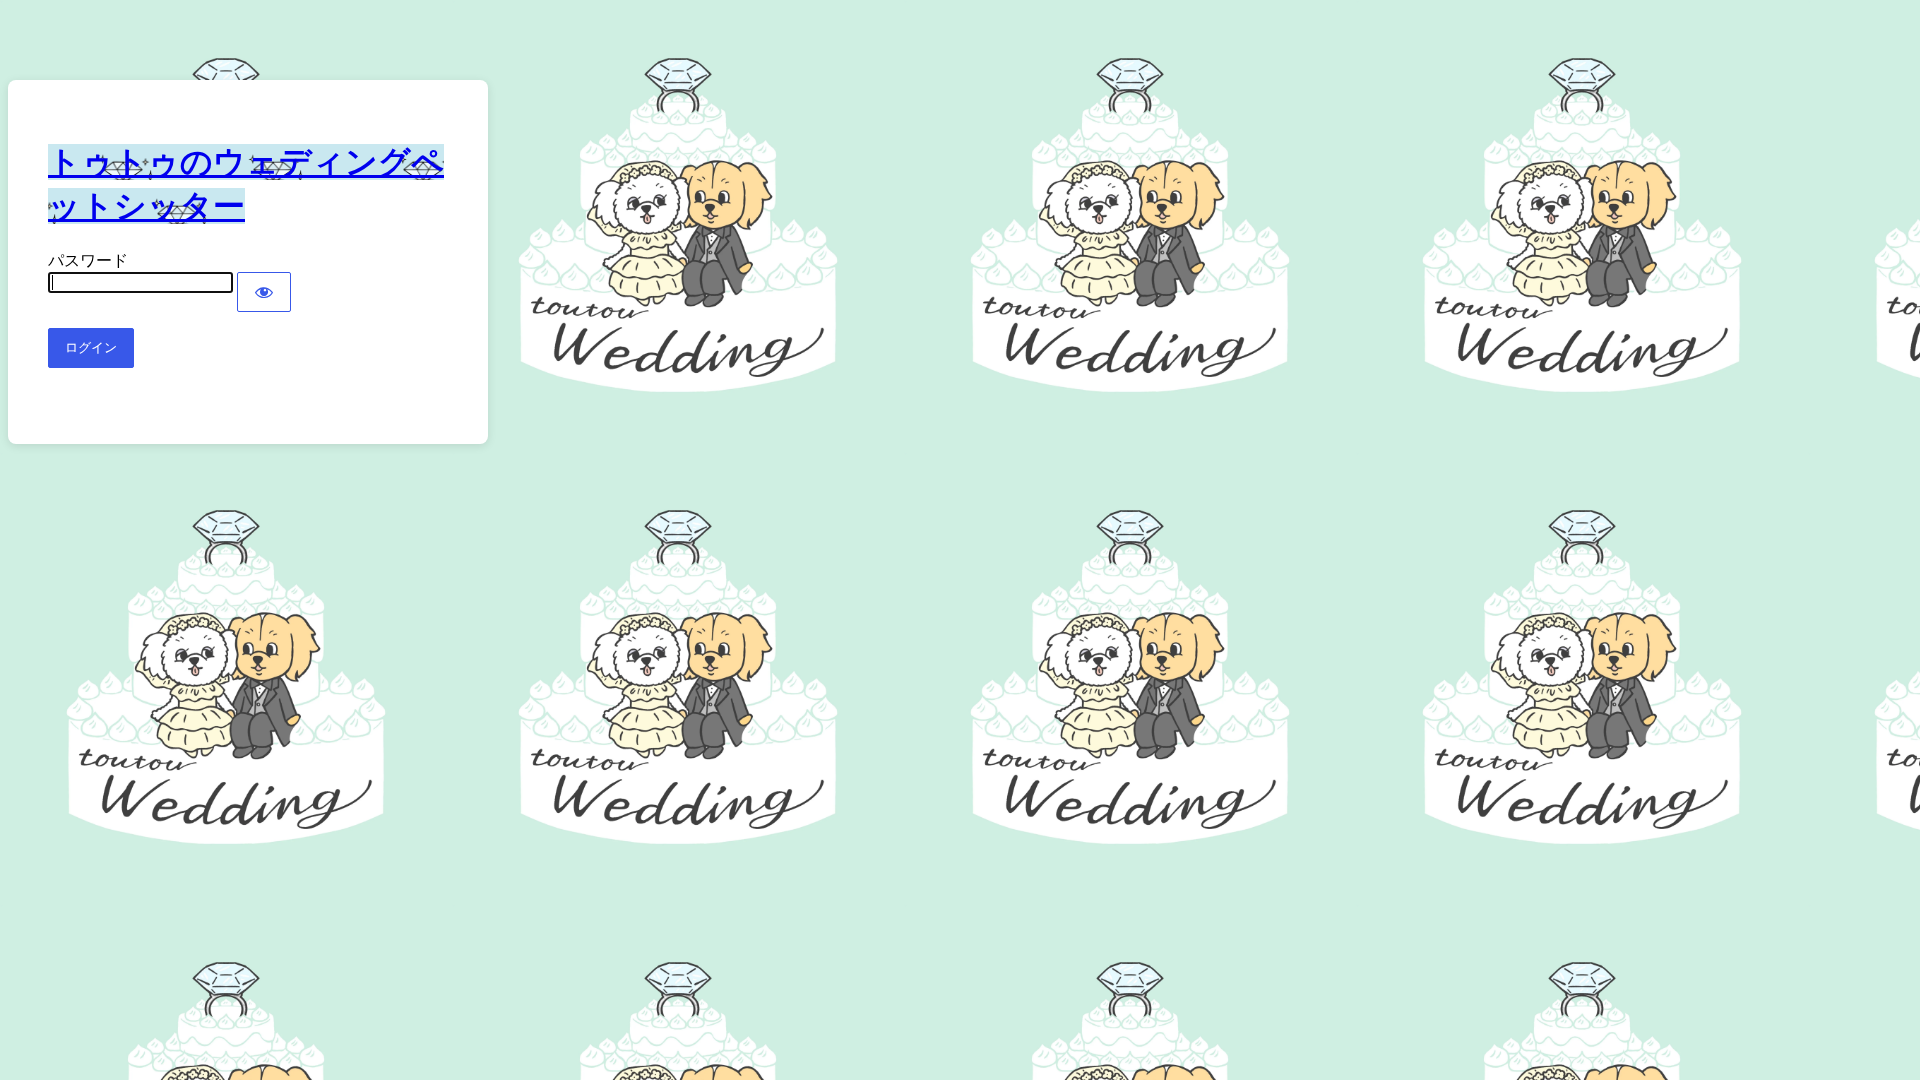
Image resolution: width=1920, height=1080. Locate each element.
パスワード (88, 260)
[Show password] (264, 292)
